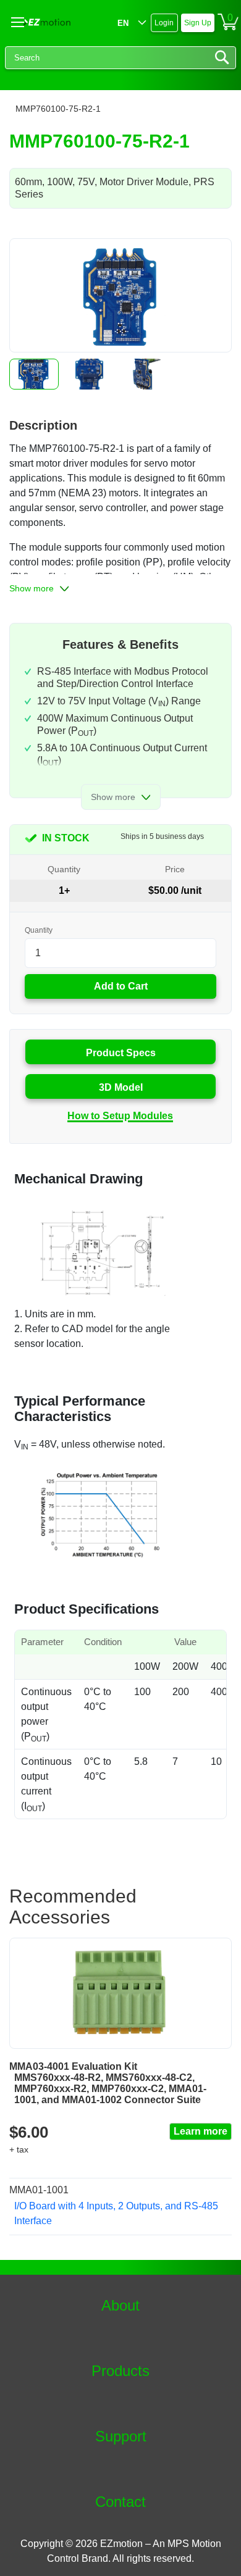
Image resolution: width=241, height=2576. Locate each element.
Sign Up (198, 23)
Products (120, 2371)
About (120, 2306)
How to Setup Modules (120, 1116)
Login (164, 23)
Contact (120, 2502)
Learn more (201, 2131)
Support (121, 2436)
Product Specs (121, 1053)
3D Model (121, 1087)
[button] (34, 374)
